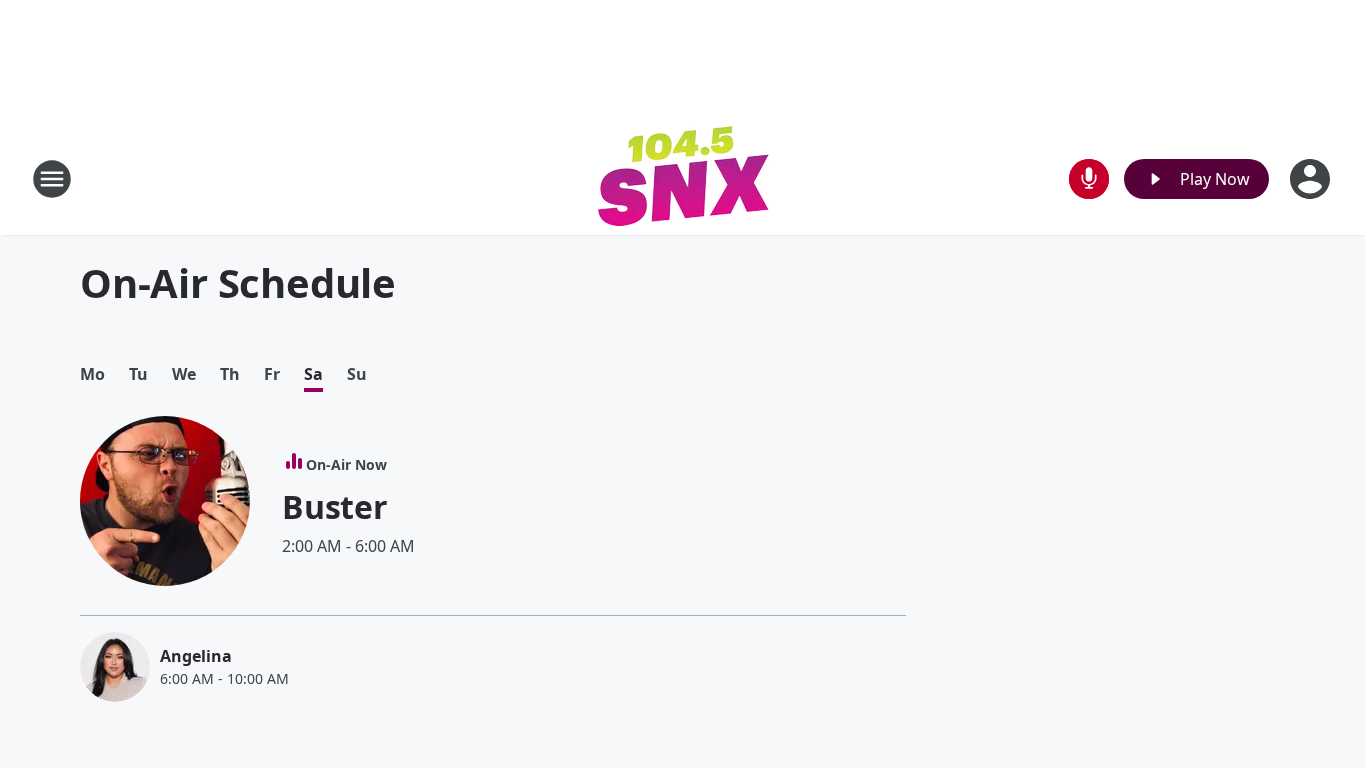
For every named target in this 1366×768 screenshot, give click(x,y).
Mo (92, 374)
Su (357, 374)
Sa (313, 374)
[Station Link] (683, 178)
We (184, 374)
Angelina (196, 656)
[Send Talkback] (1089, 179)
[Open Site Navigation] (52, 179)
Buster (335, 506)
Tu (138, 374)
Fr (272, 374)
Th (230, 374)
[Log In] (1312, 179)
